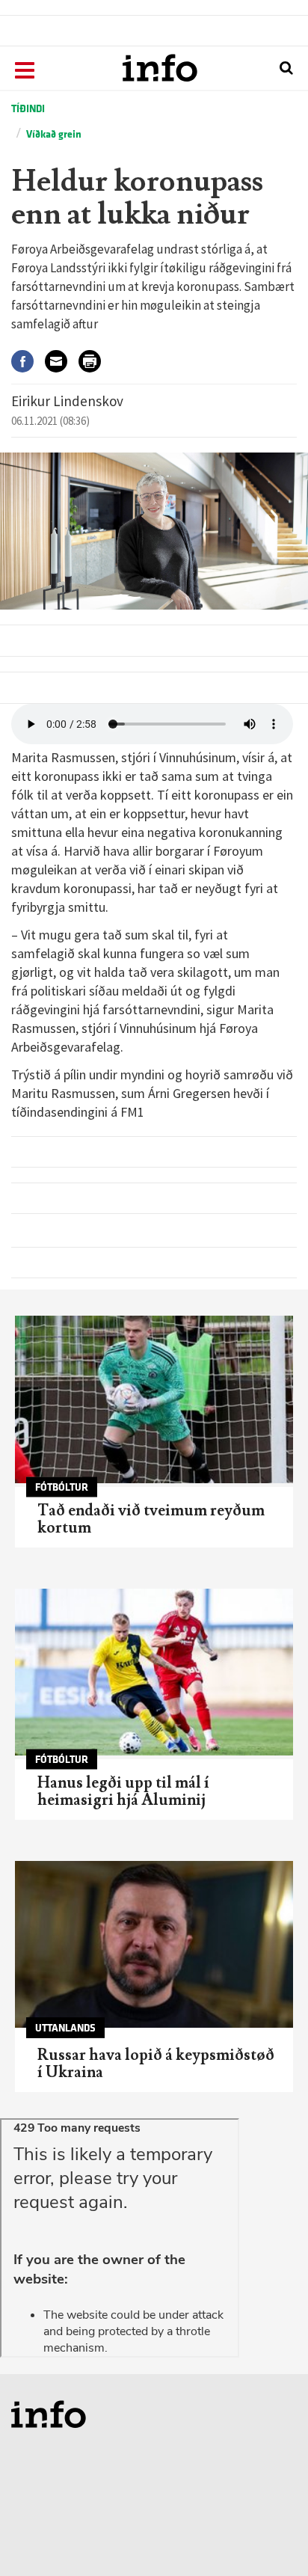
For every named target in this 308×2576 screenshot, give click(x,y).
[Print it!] (95, 361)
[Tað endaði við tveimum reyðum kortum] (154, 1399)
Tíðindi (28, 109)
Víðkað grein (54, 134)
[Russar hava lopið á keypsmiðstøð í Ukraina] (154, 1944)
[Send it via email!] (62, 361)
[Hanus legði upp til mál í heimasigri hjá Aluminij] (154, 1672)
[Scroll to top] (268, 2536)
